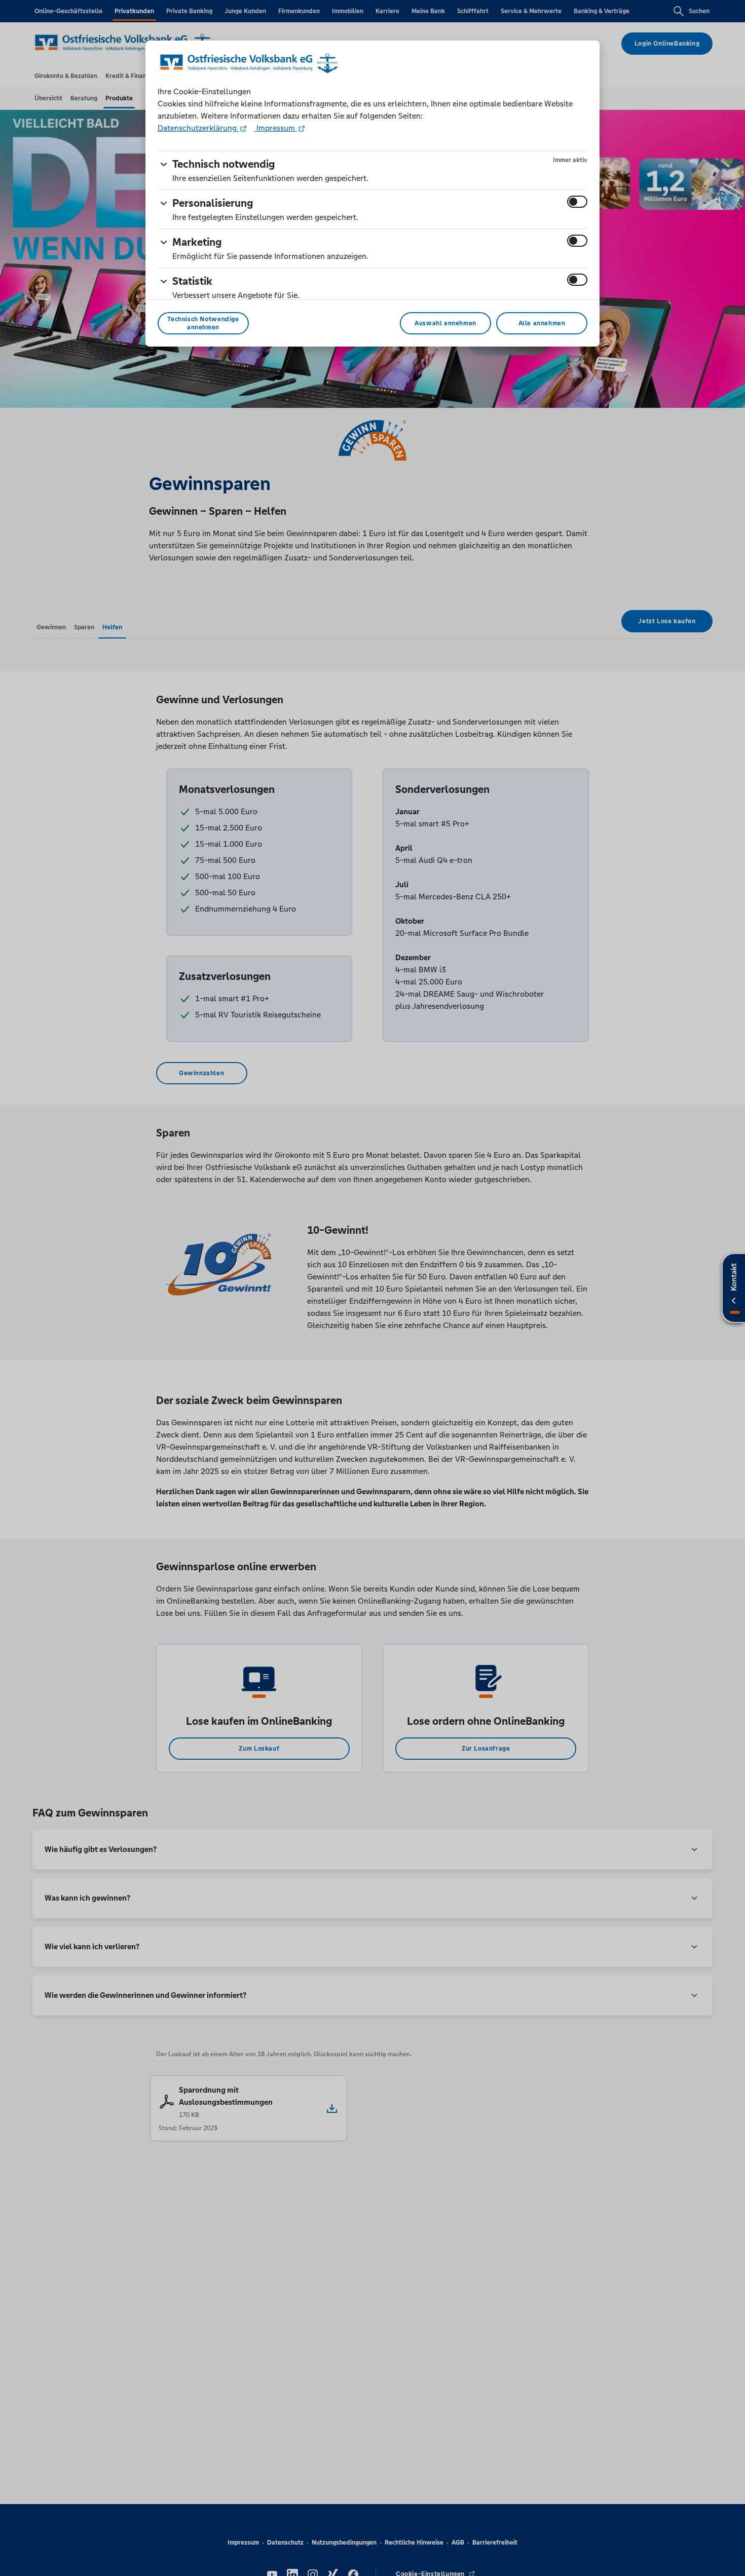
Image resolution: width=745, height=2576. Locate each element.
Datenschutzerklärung (198, 128)
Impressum (276, 128)
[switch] (577, 202)
